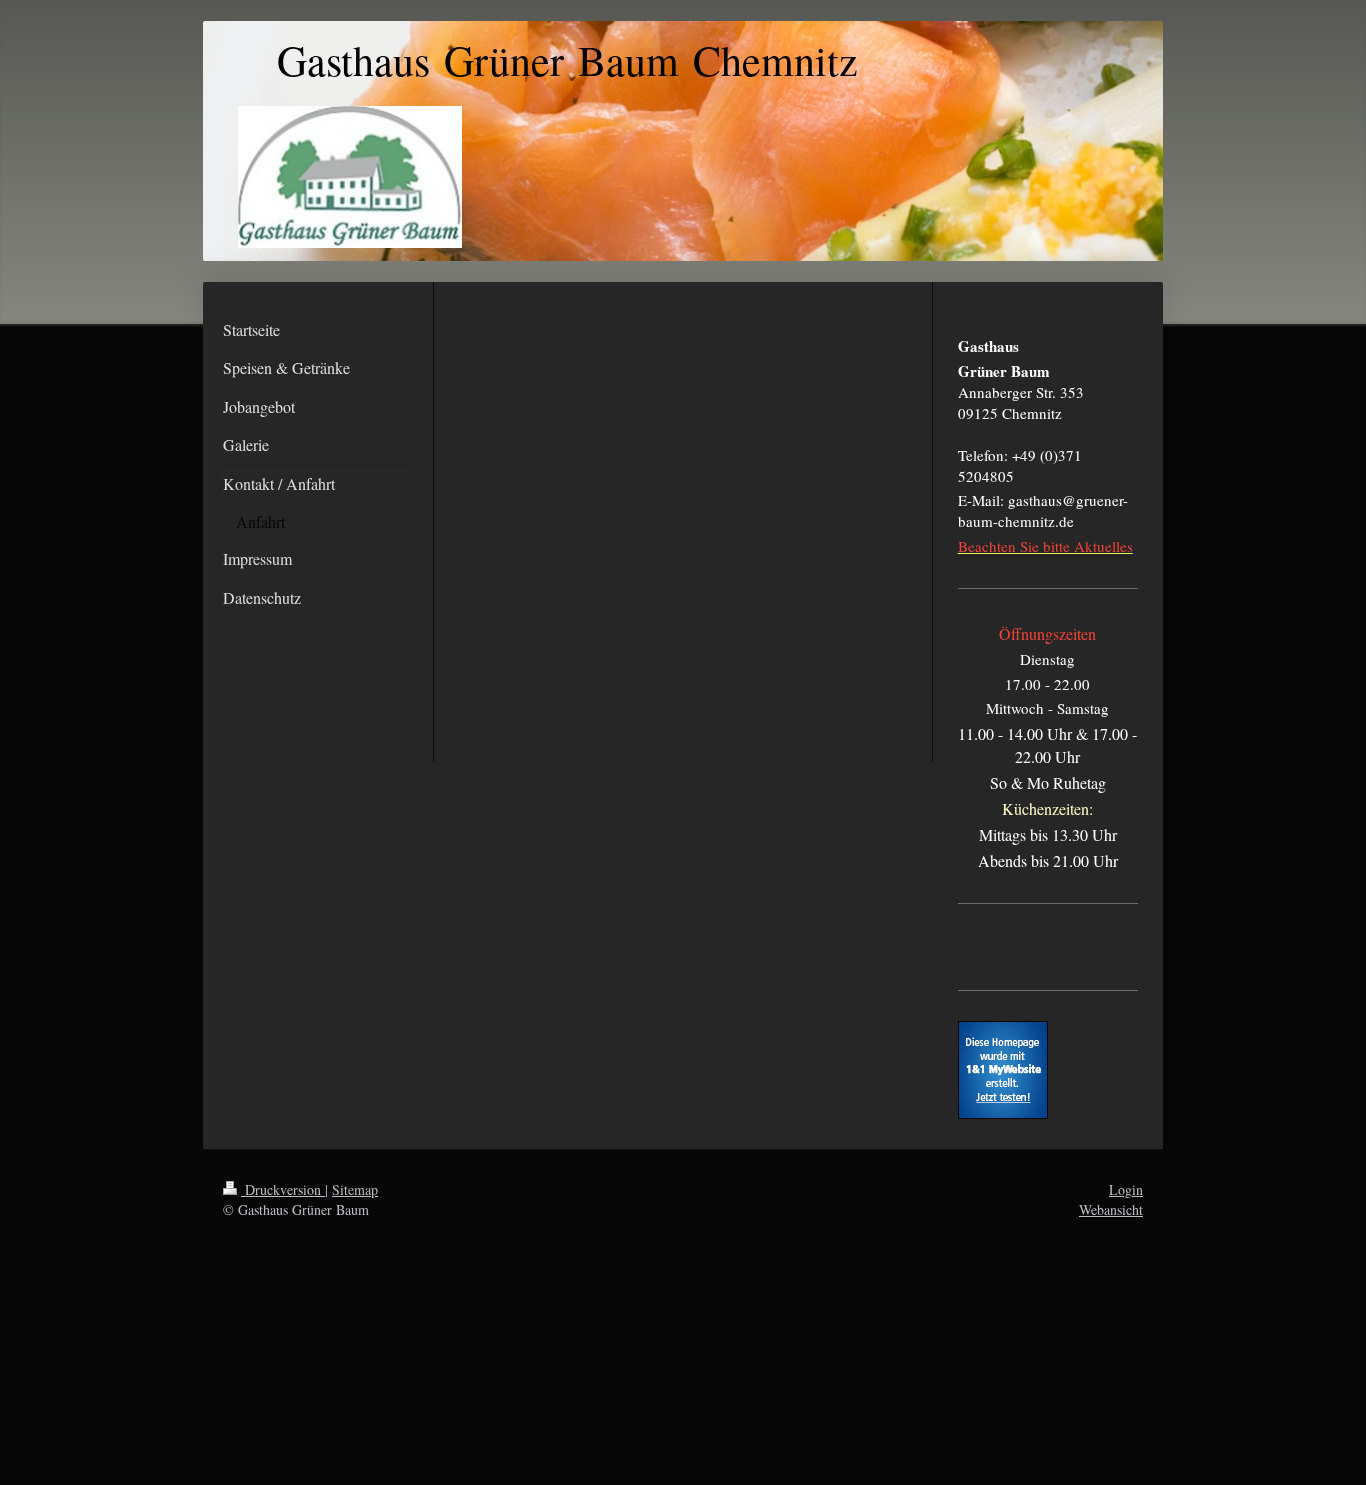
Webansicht (1111, 1209)
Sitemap (355, 1189)
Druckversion (283, 1189)
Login (1126, 1189)
